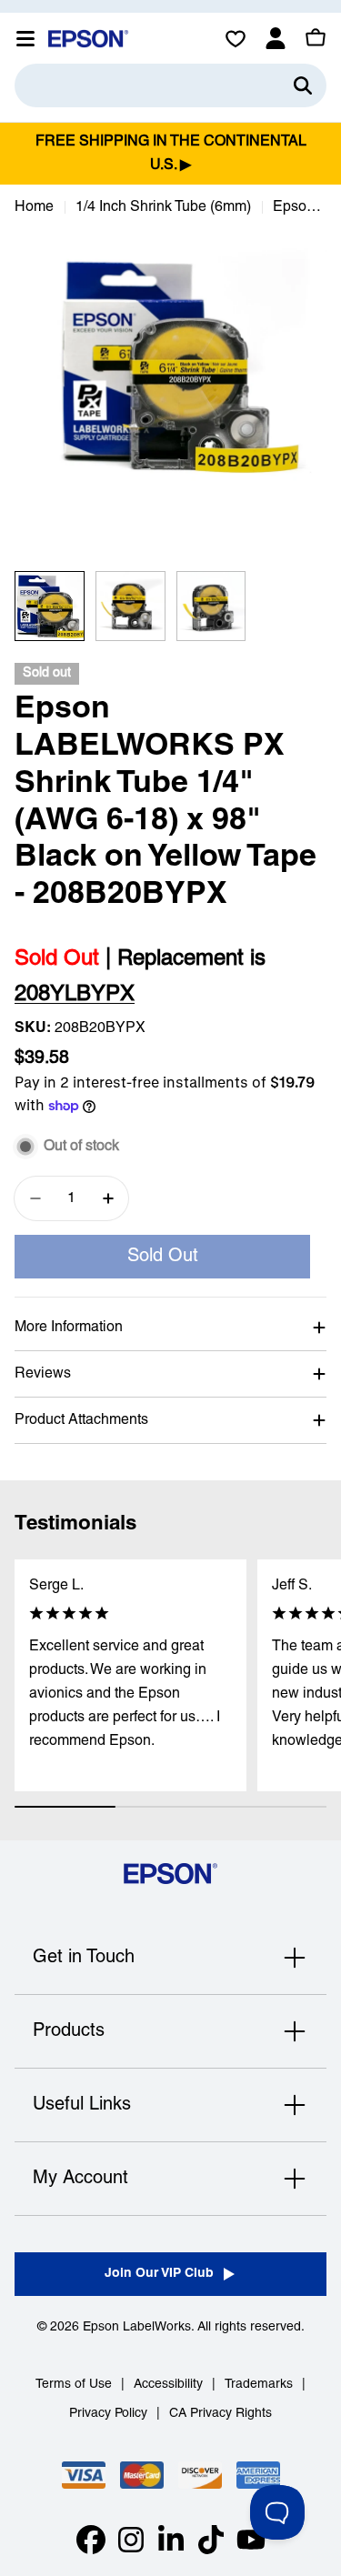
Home (34, 207)
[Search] (303, 85)
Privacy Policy (108, 2414)
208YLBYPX (75, 995)
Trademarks (259, 2385)
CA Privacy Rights (221, 2414)
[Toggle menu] (25, 38)
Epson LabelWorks (137, 2327)
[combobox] (170, 85)
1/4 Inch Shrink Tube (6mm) (163, 207)
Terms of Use (74, 2385)
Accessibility (168, 2385)
